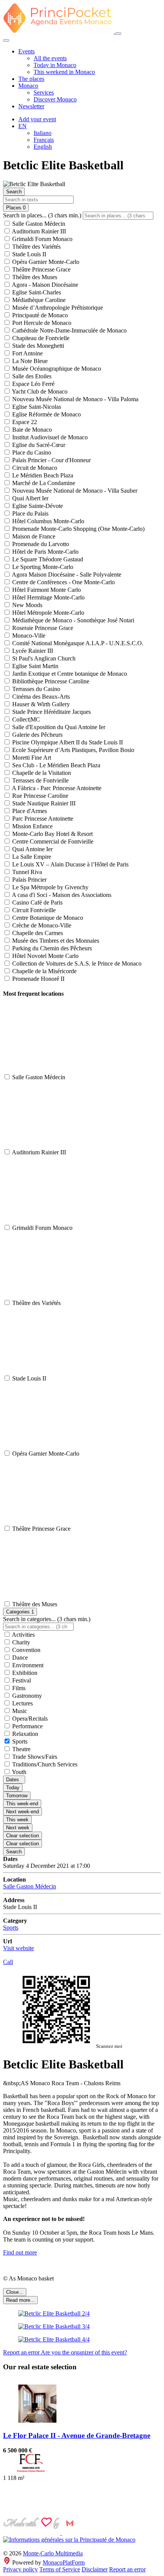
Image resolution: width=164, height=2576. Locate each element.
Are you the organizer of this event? (84, 2352)
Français (44, 140)
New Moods (27, 605)
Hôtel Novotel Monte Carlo (45, 956)
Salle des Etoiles (31, 376)
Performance (27, 1726)
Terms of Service (60, 2569)
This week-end (22, 1804)
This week (17, 1820)
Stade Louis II (28, 254)
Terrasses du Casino (35, 689)
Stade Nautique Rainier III (43, 803)
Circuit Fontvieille (33, 910)
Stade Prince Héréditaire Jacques (51, 712)
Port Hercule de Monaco (41, 323)
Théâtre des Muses (34, 277)
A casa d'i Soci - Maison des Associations (61, 895)
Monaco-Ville (28, 636)
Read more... (20, 2300)
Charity (20, 1642)
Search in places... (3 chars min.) (42, 215)
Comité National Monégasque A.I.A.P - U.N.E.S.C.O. (77, 643)
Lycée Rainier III (32, 651)
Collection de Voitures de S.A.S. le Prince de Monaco (76, 963)
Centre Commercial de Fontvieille (52, 841)
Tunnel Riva (26, 872)
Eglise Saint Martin (35, 666)
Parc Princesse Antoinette (42, 819)
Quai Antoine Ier (32, 849)
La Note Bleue (29, 361)
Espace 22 (24, 422)
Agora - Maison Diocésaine (44, 285)
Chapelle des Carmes (37, 933)
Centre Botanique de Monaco (47, 918)
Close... (15, 2292)
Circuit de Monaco (34, 468)
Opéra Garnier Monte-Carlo (45, 262)
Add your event (37, 119)
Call (8, 1962)
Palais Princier (29, 880)
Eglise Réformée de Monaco (46, 414)
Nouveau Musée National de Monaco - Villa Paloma (75, 399)
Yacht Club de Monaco (39, 391)
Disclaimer (95, 2569)
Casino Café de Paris (37, 902)
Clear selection (23, 1836)
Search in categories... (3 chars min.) (47, 1619)
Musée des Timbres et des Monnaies (55, 941)
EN (23, 126)
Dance (19, 1658)
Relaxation (24, 1734)
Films (18, 1688)
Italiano (43, 133)
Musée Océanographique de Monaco (56, 369)
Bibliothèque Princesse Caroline (50, 681)
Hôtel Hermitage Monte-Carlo (48, 597)
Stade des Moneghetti (37, 346)
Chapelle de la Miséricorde (44, 971)
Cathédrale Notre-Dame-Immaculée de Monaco (69, 330)
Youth (18, 1772)
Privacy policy (20, 2569)
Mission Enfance (32, 826)
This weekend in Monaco (64, 72)
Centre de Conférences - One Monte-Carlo (63, 582)
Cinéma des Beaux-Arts (40, 697)
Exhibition (24, 1673)
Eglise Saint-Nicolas (36, 407)
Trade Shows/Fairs (34, 1757)
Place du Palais (30, 513)
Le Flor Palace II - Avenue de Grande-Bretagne (77, 2435)
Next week (18, 1828)
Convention (26, 1650)
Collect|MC (25, 719)
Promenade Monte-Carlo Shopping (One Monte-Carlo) (78, 529)
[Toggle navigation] (118, 34)
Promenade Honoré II (38, 979)
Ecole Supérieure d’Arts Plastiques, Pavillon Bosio (72, 750)
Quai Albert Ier (30, 498)
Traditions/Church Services (44, 1764)
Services (44, 92)
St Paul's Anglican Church (43, 658)
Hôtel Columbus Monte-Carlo (47, 521)
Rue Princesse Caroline (39, 796)
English (43, 147)
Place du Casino (31, 452)
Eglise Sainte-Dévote (37, 506)
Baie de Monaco (31, 430)
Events (27, 51)
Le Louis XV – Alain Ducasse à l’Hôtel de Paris (70, 864)
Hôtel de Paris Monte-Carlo (45, 552)
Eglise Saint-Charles (36, 292)
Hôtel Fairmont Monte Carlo (46, 590)
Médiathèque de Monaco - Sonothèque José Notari (72, 620)
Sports (19, 1741)
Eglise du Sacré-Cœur (38, 445)
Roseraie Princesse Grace (42, 628)
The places (31, 79)
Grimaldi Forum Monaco (42, 239)
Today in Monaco (55, 65)
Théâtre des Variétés (36, 247)
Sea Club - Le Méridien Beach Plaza (55, 765)
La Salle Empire (31, 857)
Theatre (21, 1749)
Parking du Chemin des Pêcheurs (51, 948)
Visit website (18, 1948)
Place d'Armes (29, 811)
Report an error (22, 2352)
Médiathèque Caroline (38, 300)
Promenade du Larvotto (40, 544)
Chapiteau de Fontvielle (40, 338)
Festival (21, 1680)
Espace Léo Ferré (33, 384)
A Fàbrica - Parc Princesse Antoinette (56, 788)
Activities (23, 1635)
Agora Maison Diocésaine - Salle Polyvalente (66, 574)
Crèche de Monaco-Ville (41, 925)
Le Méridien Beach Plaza (42, 475)
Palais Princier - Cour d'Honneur (51, 460)
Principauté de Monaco (39, 315)
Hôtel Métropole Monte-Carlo (47, 613)
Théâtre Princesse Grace (41, 269)
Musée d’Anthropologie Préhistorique (57, 308)
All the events (50, 58)
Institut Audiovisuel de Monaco (49, 437)
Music (19, 1711)
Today (13, 1788)
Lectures (22, 1703)
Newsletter (31, 106)
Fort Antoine (27, 353)
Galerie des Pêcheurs (37, 735)
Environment (27, 1665)
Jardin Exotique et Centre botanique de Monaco (69, 674)
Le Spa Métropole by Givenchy (50, 887)
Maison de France (33, 536)
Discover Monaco (55, 99)
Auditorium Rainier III (38, 231)
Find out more (20, 2252)
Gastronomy (26, 1696)
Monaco (28, 86)
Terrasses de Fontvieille (40, 780)
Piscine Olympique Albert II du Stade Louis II (67, 742)
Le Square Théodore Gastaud (47, 559)
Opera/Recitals (29, 1719)
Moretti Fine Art (31, 758)
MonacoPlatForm (64, 2562)
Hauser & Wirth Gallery (40, 704)
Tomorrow (17, 1796)
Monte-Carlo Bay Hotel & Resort (52, 834)
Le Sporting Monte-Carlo (42, 567)
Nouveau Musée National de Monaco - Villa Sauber (74, 491)
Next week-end (23, 1812)
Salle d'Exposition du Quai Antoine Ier (58, 727)
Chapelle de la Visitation (41, 773)
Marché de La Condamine (43, 483)
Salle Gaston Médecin (38, 224)
